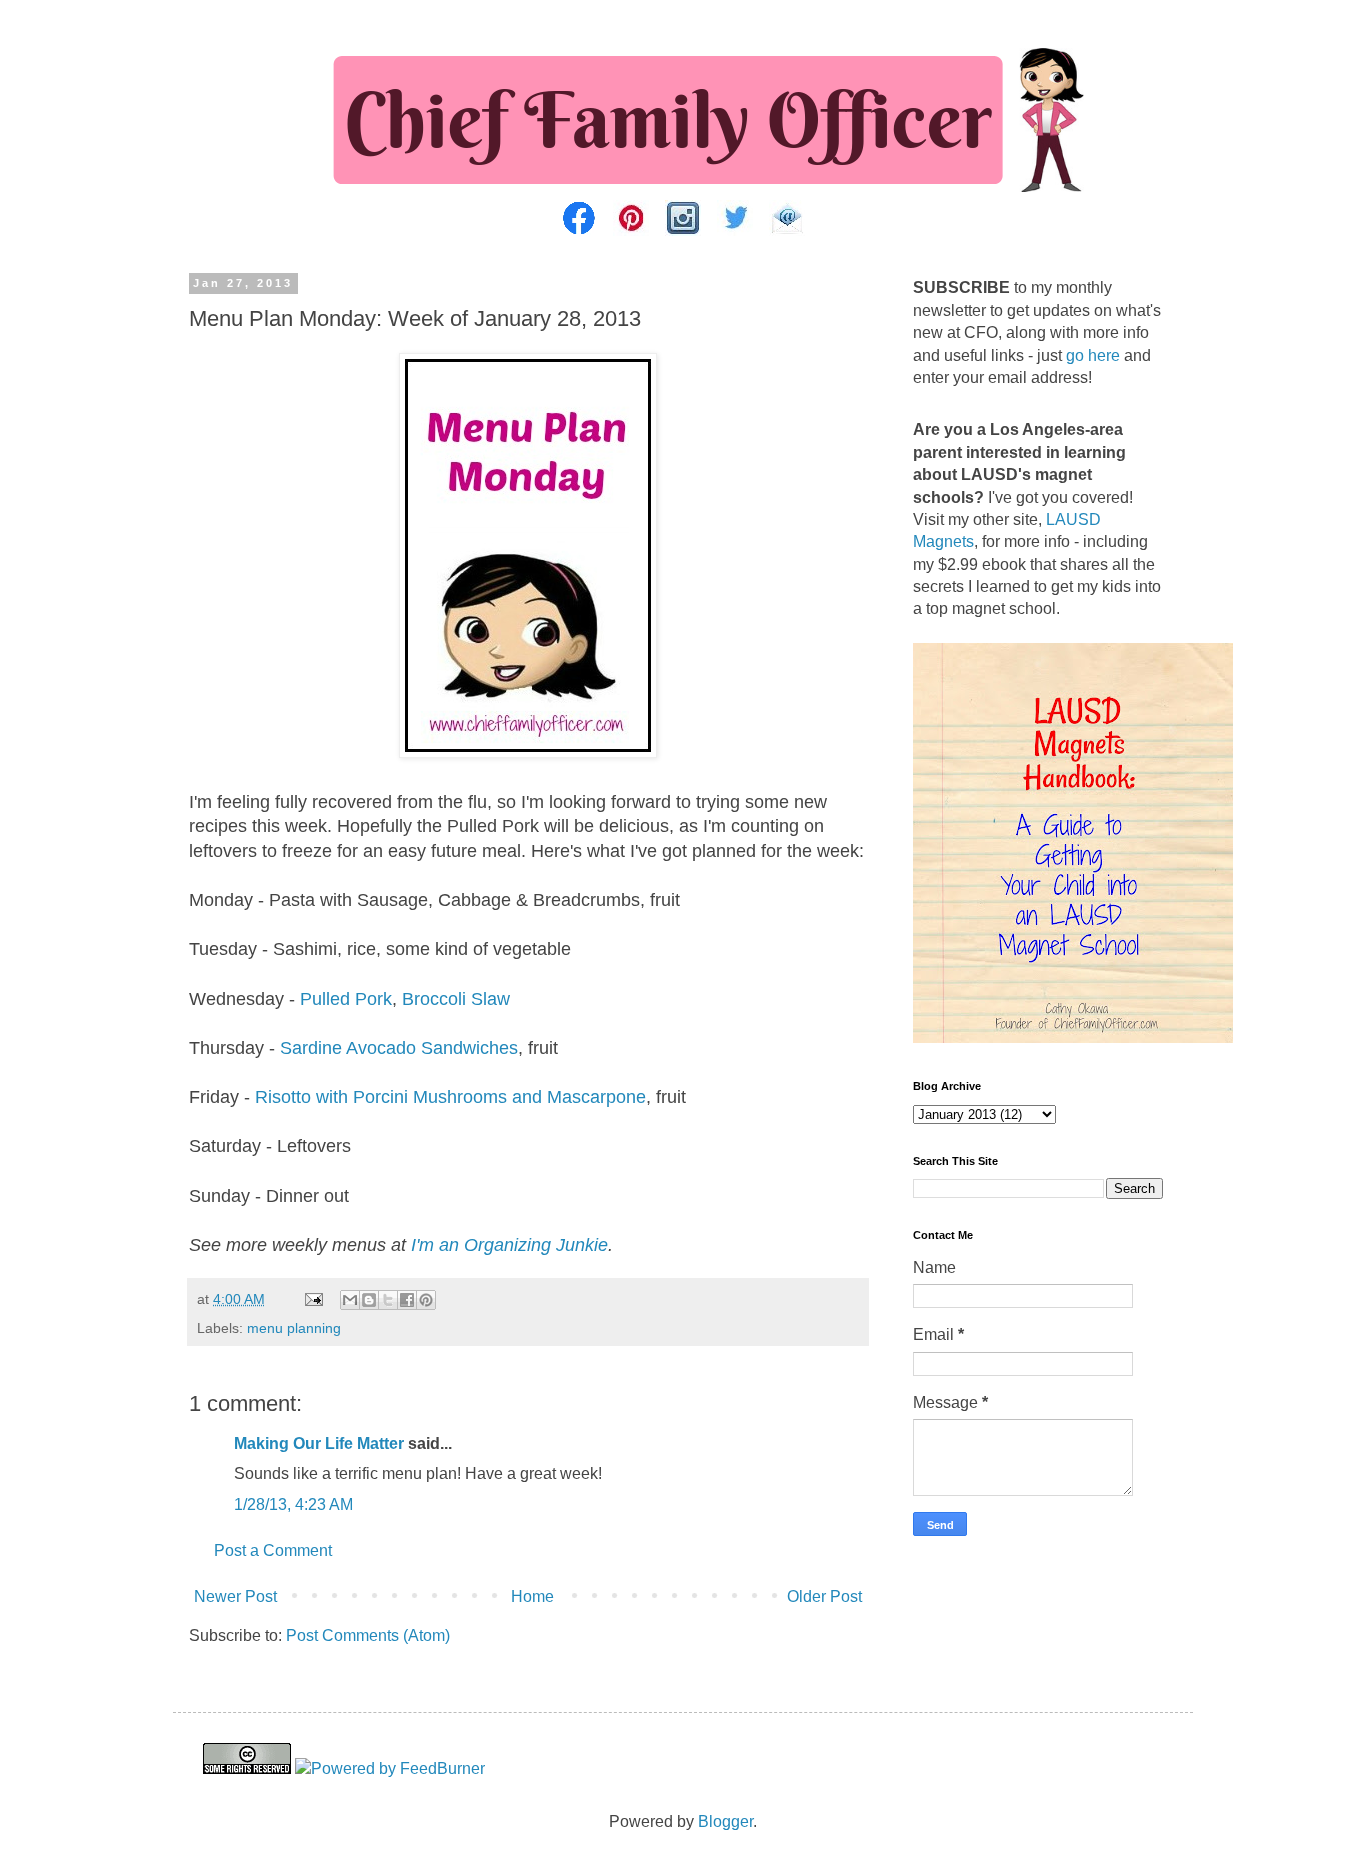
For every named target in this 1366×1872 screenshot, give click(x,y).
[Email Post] (312, 1299)
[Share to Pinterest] (426, 1300)
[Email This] (350, 1300)
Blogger (725, 1821)
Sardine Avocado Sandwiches (399, 1048)
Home (532, 1596)
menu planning (294, 1328)
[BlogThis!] (369, 1300)
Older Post (824, 1596)
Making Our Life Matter (319, 1443)
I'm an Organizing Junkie (509, 1245)
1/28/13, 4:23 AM (293, 1504)
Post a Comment (273, 1550)
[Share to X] (388, 1300)
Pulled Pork (346, 999)
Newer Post (235, 1596)
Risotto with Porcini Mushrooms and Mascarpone (450, 1097)
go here (1093, 355)
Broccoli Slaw (456, 999)
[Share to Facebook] (407, 1300)
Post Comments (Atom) (368, 1635)
